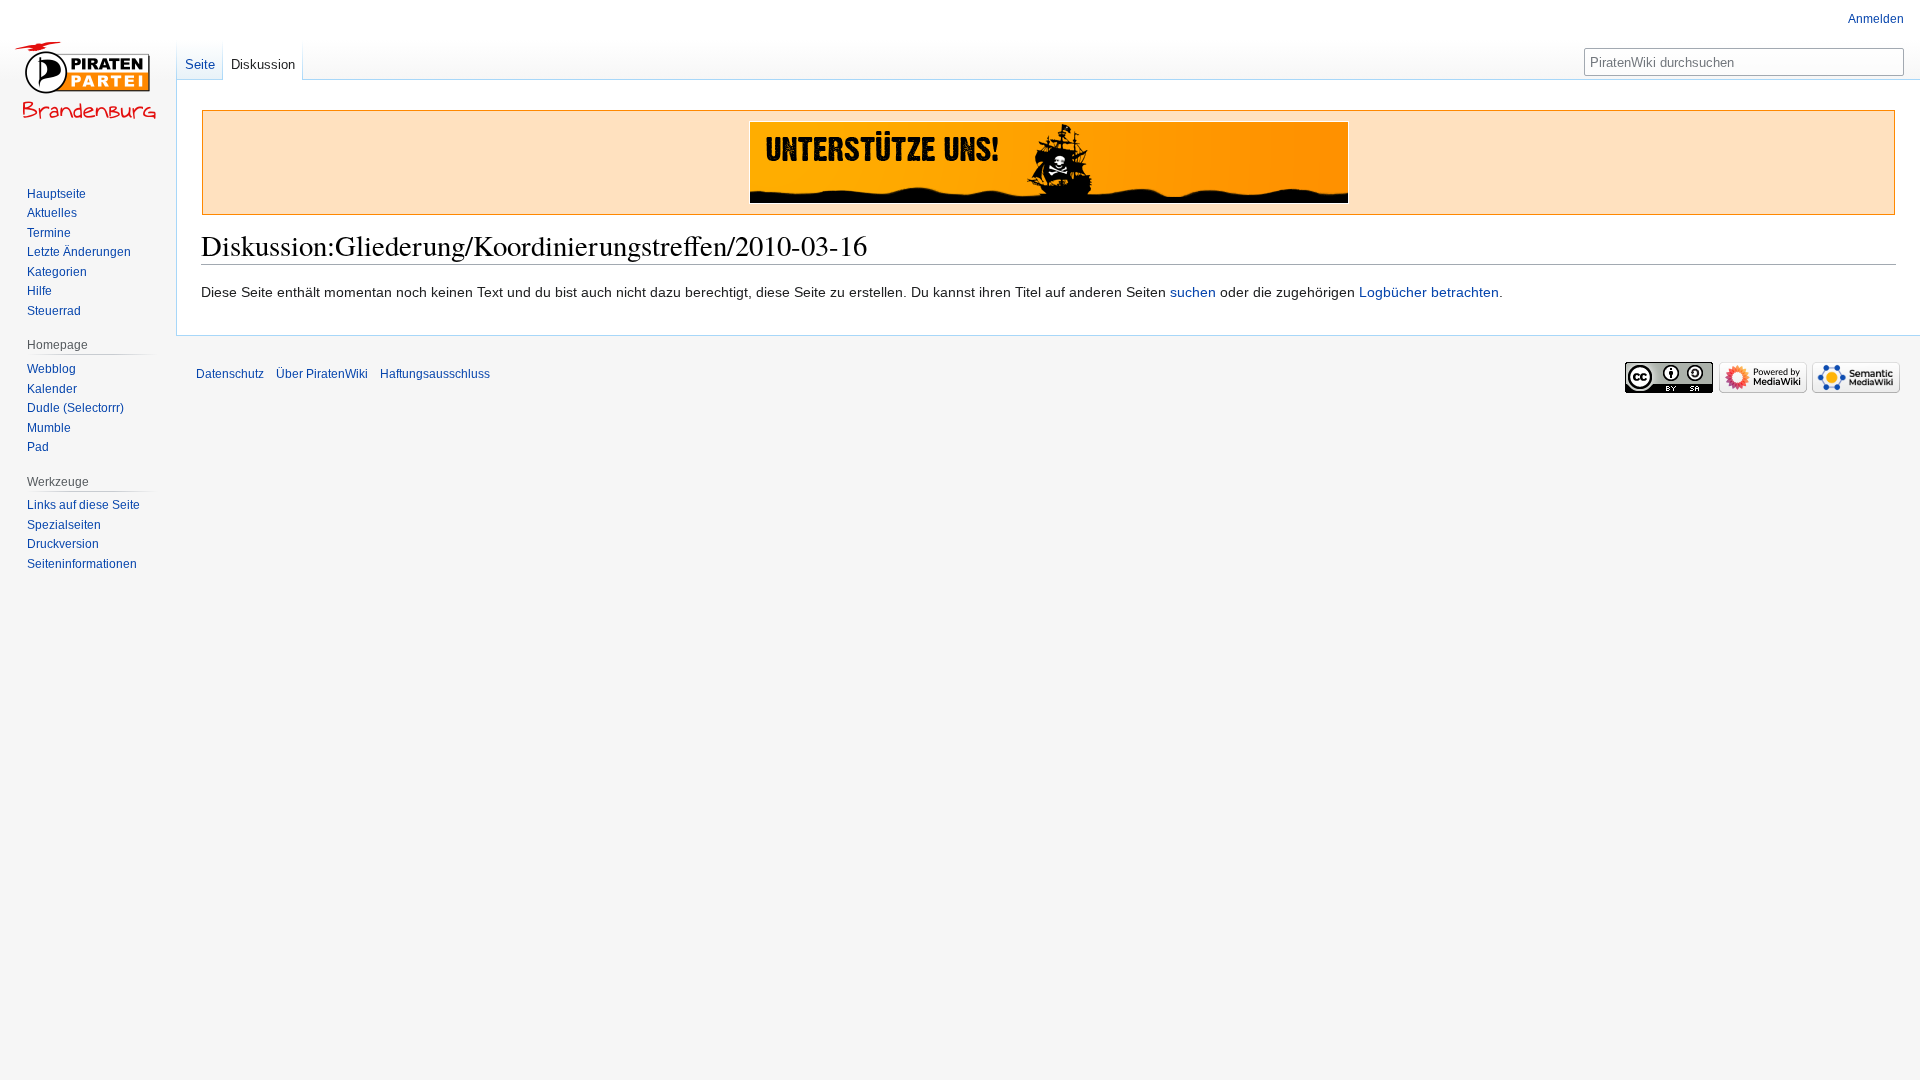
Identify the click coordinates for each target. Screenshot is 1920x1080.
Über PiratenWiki (322, 374)
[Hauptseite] (88, 80)
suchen (1193, 292)
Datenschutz (230, 374)
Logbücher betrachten (1429, 292)
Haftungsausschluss (435, 374)
